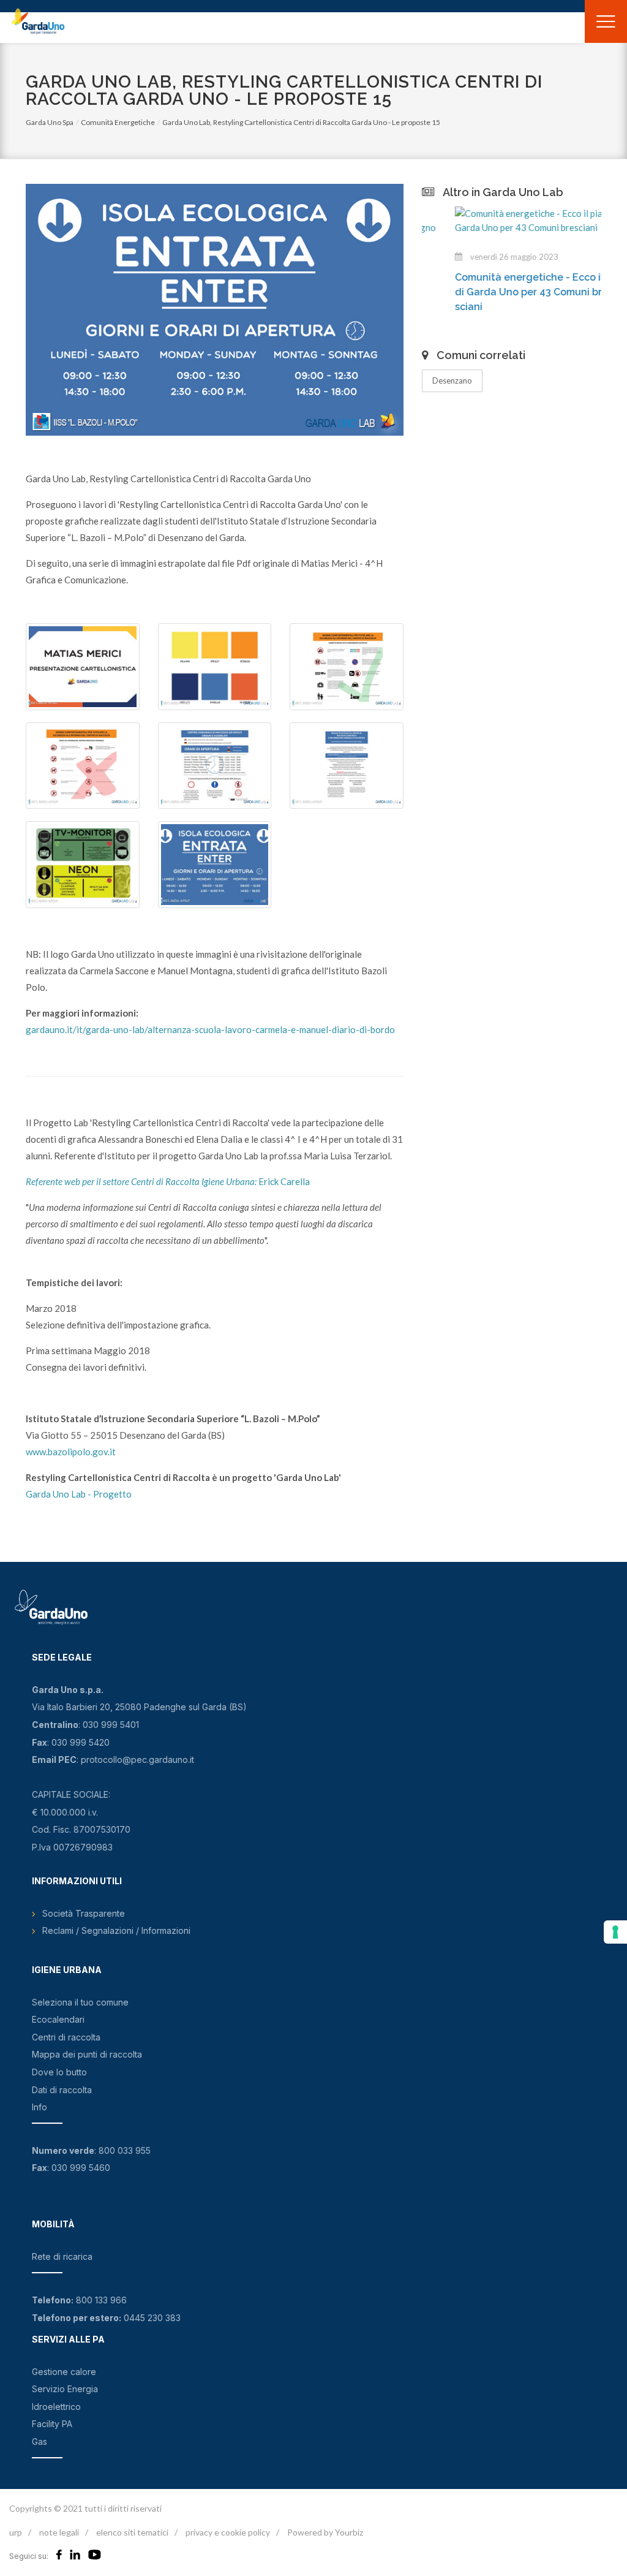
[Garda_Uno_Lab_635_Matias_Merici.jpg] (215, 865)
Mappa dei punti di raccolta (87, 2054)
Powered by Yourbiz (325, 2532)
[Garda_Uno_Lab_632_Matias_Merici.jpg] (347, 667)
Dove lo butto (59, 2072)
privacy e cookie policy (228, 2532)
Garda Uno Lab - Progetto (79, 1494)
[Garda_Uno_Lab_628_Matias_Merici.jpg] (83, 667)
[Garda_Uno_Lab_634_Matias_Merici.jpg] (347, 766)
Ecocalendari (58, 2019)
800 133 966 (101, 2300)
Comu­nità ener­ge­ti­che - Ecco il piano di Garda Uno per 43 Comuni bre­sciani (512, 292)
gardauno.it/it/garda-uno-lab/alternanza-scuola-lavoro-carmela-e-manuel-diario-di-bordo (210, 1029)
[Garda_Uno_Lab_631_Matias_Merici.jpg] (83, 766)
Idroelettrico (56, 2407)
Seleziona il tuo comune (80, 2002)
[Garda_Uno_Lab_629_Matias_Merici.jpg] (215, 667)
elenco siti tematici (132, 2532)
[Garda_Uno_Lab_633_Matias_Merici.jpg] (215, 766)
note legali (59, 2532)
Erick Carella (168, 1181)
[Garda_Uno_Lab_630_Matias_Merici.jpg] (83, 865)
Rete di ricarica (62, 2256)
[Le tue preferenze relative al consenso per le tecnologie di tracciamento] (615, 1932)
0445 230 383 (152, 2318)
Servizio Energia (65, 2389)
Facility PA (52, 2424)
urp (16, 2532)
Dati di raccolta (62, 2090)
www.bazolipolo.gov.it (71, 1452)
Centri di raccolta (66, 2037)
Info (39, 2107)
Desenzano (452, 381)
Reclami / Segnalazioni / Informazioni (116, 1930)
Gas (39, 2442)
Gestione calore (64, 2372)
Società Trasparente (84, 1913)
